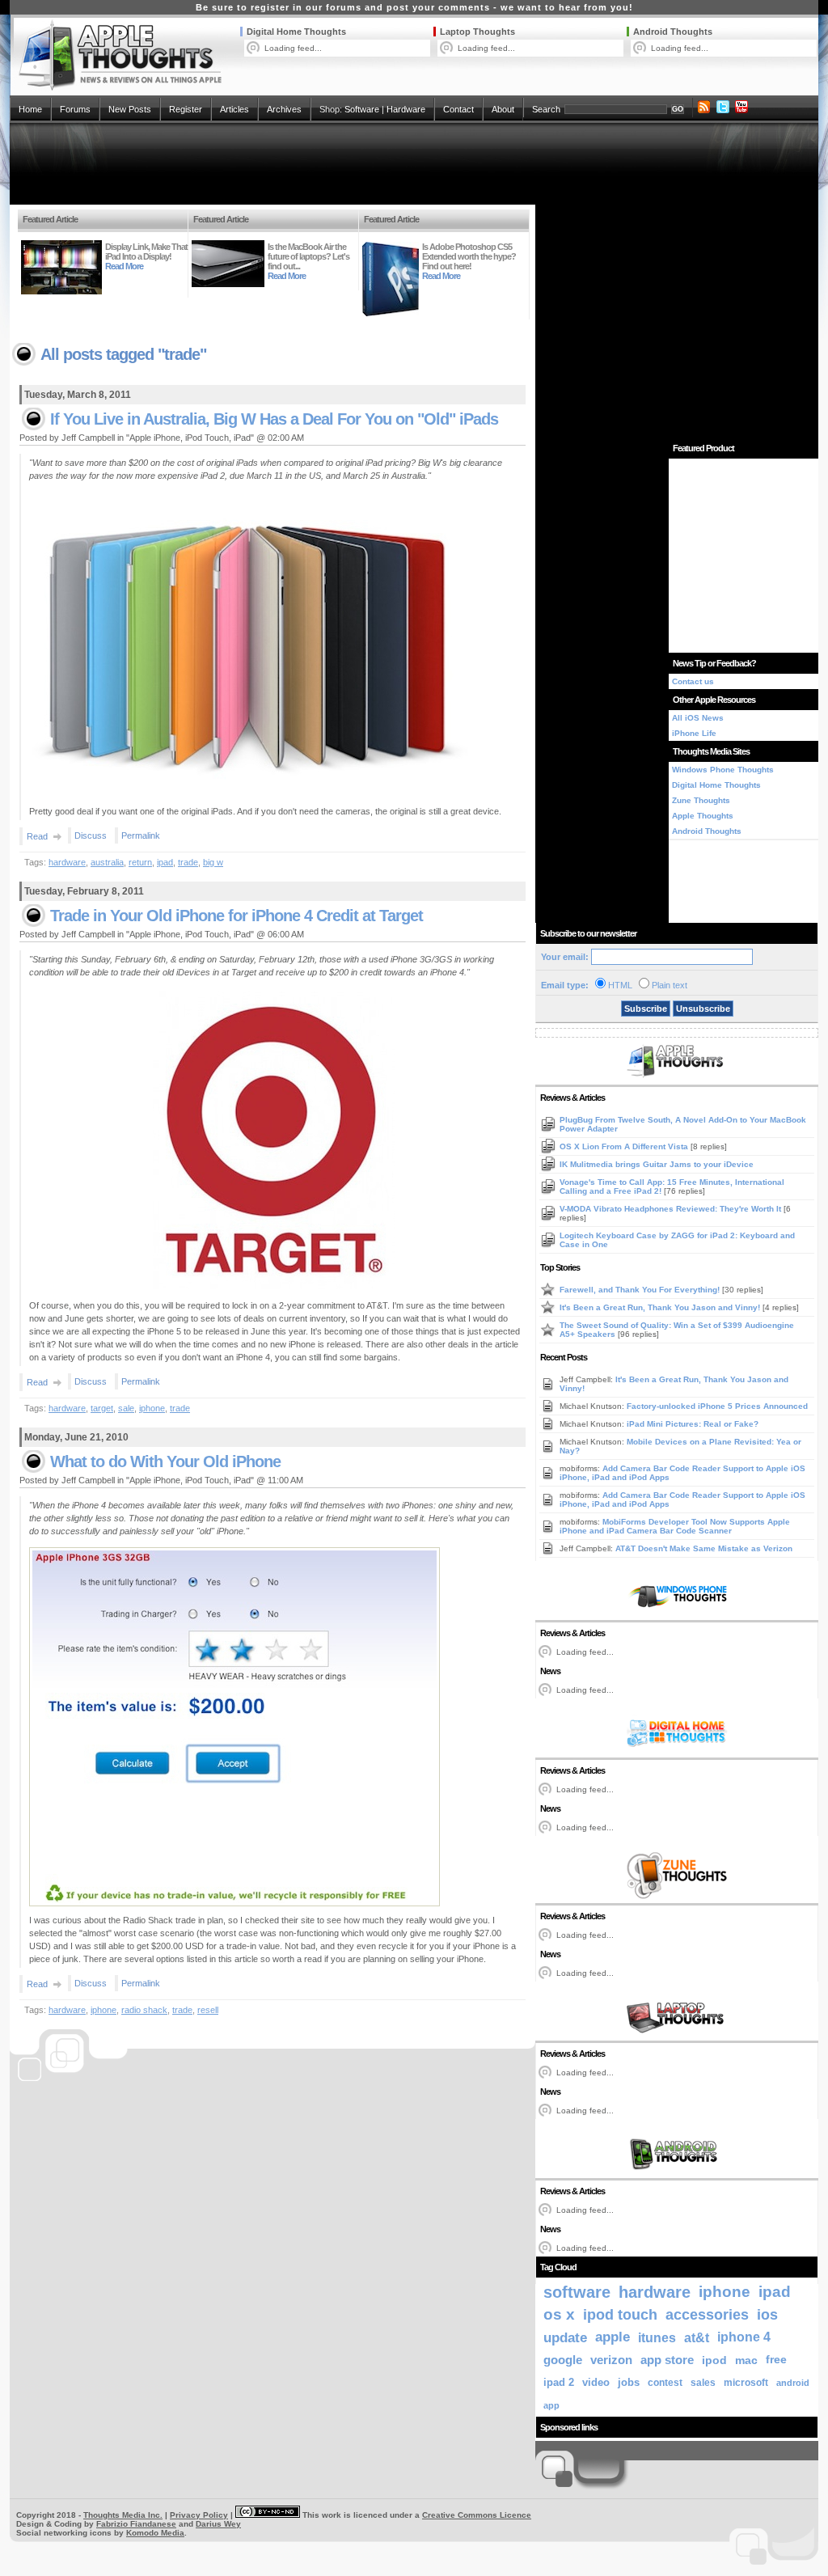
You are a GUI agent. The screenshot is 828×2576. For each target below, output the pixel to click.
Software (362, 109)
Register (186, 109)
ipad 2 (559, 2382)
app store (667, 2360)
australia (107, 862)
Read (37, 836)
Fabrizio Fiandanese (136, 2524)
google (563, 2360)
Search (546, 109)
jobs (629, 2383)
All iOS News (698, 718)
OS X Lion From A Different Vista (625, 1146)
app (551, 2405)
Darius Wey (218, 2524)
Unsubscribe (703, 1009)
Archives (284, 109)
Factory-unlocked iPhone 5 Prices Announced (717, 1406)
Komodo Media (155, 2533)
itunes (657, 2337)
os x (559, 2314)
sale (126, 1408)
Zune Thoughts (701, 800)
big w (213, 862)
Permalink (141, 835)
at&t (697, 2337)
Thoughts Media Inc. (123, 2515)
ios (767, 2315)
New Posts (130, 109)
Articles (234, 109)
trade (188, 862)
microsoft (746, 2383)
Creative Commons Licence (477, 2515)
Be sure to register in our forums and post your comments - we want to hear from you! (414, 7)
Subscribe (646, 1009)
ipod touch (620, 2314)
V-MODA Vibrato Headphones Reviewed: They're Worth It (672, 1209)
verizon (611, 2360)
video (596, 2382)
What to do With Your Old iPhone (165, 1461)
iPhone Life (694, 733)
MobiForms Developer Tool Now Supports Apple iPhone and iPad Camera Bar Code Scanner (675, 1526)
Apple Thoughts (703, 816)
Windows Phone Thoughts (723, 770)
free (776, 2360)
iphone (152, 1408)
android (793, 2383)
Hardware (406, 109)
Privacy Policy (199, 2515)
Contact (458, 109)
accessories (707, 2315)
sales (703, 2383)
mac (746, 2360)
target (102, 1408)
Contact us (693, 681)
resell (208, 2010)
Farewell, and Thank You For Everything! (641, 1290)
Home (30, 109)
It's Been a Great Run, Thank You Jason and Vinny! (661, 1307)
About (503, 109)
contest (665, 2383)
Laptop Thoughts (477, 32)
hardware (67, 862)
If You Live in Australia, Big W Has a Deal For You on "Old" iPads (274, 419)
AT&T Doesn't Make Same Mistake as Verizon (704, 1548)
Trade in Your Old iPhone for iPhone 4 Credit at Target (237, 916)
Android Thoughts (673, 32)
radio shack (144, 2010)
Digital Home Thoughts (296, 32)
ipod (714, 2360)
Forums (75, 109)
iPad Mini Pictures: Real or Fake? (693, 1424)
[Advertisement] (414, 163)
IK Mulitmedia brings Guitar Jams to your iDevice (657, 1164)
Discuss (91, 835)
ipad (165, 862)
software (577, 2292)
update (565, 2337)
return (140, 862)
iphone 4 (744, 2337)
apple (613, 2337)
